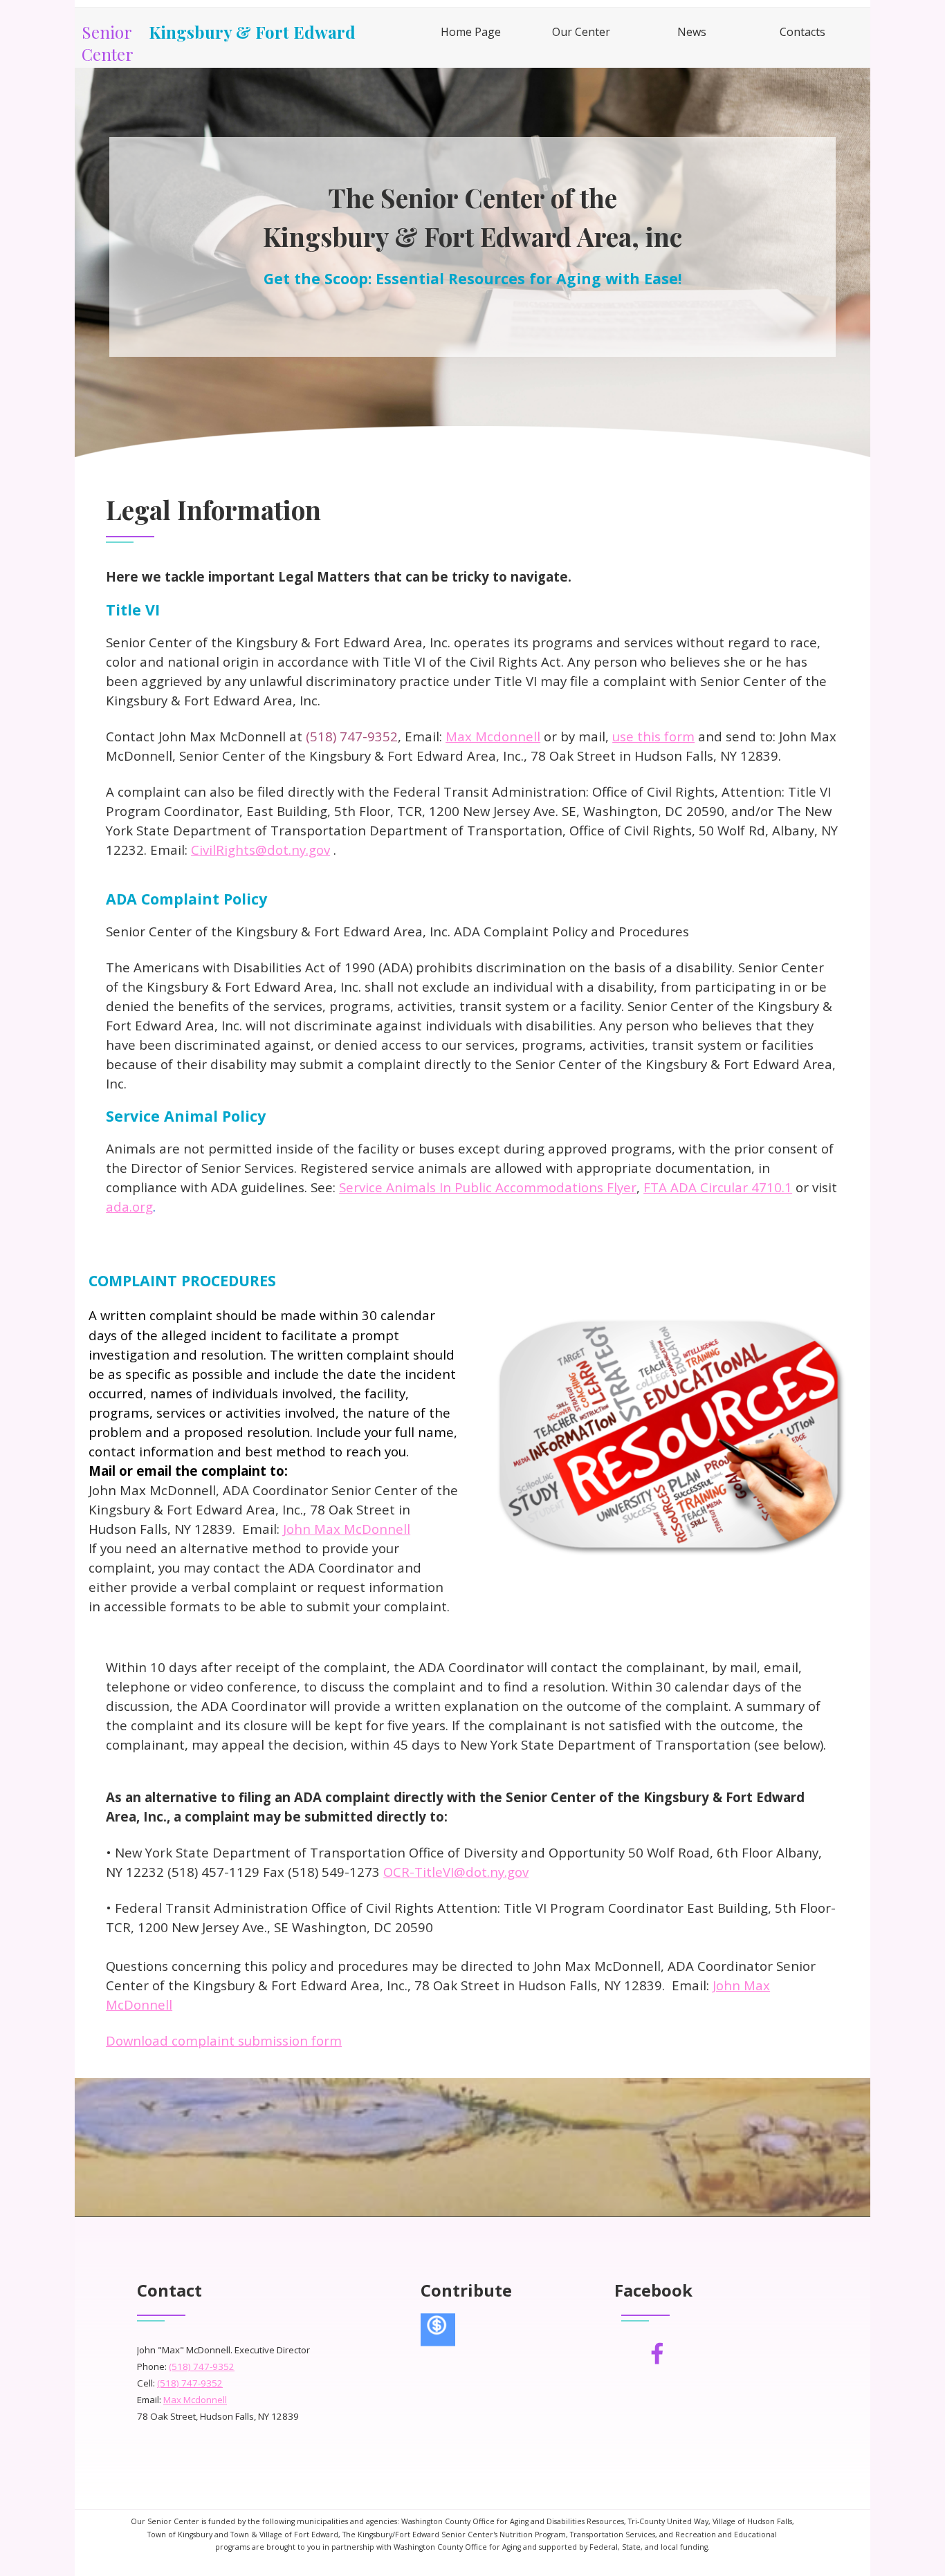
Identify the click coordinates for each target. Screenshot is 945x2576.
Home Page (471, 32)
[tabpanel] (472, 234)
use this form (653, 736)
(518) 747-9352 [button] (202, 2366)
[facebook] (657, 2353)
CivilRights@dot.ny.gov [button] (260, 850)
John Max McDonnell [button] (347, 1529)
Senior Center (109, 43)
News (692, 32)
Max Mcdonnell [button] (493, 736)
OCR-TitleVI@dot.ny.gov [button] (456, 1872)
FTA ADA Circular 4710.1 (718, 1187)
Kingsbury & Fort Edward (252, 32)
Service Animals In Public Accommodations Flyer (488, 1187)
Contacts (802, 32)
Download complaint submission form (224, 2040)
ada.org (129, 1206)
